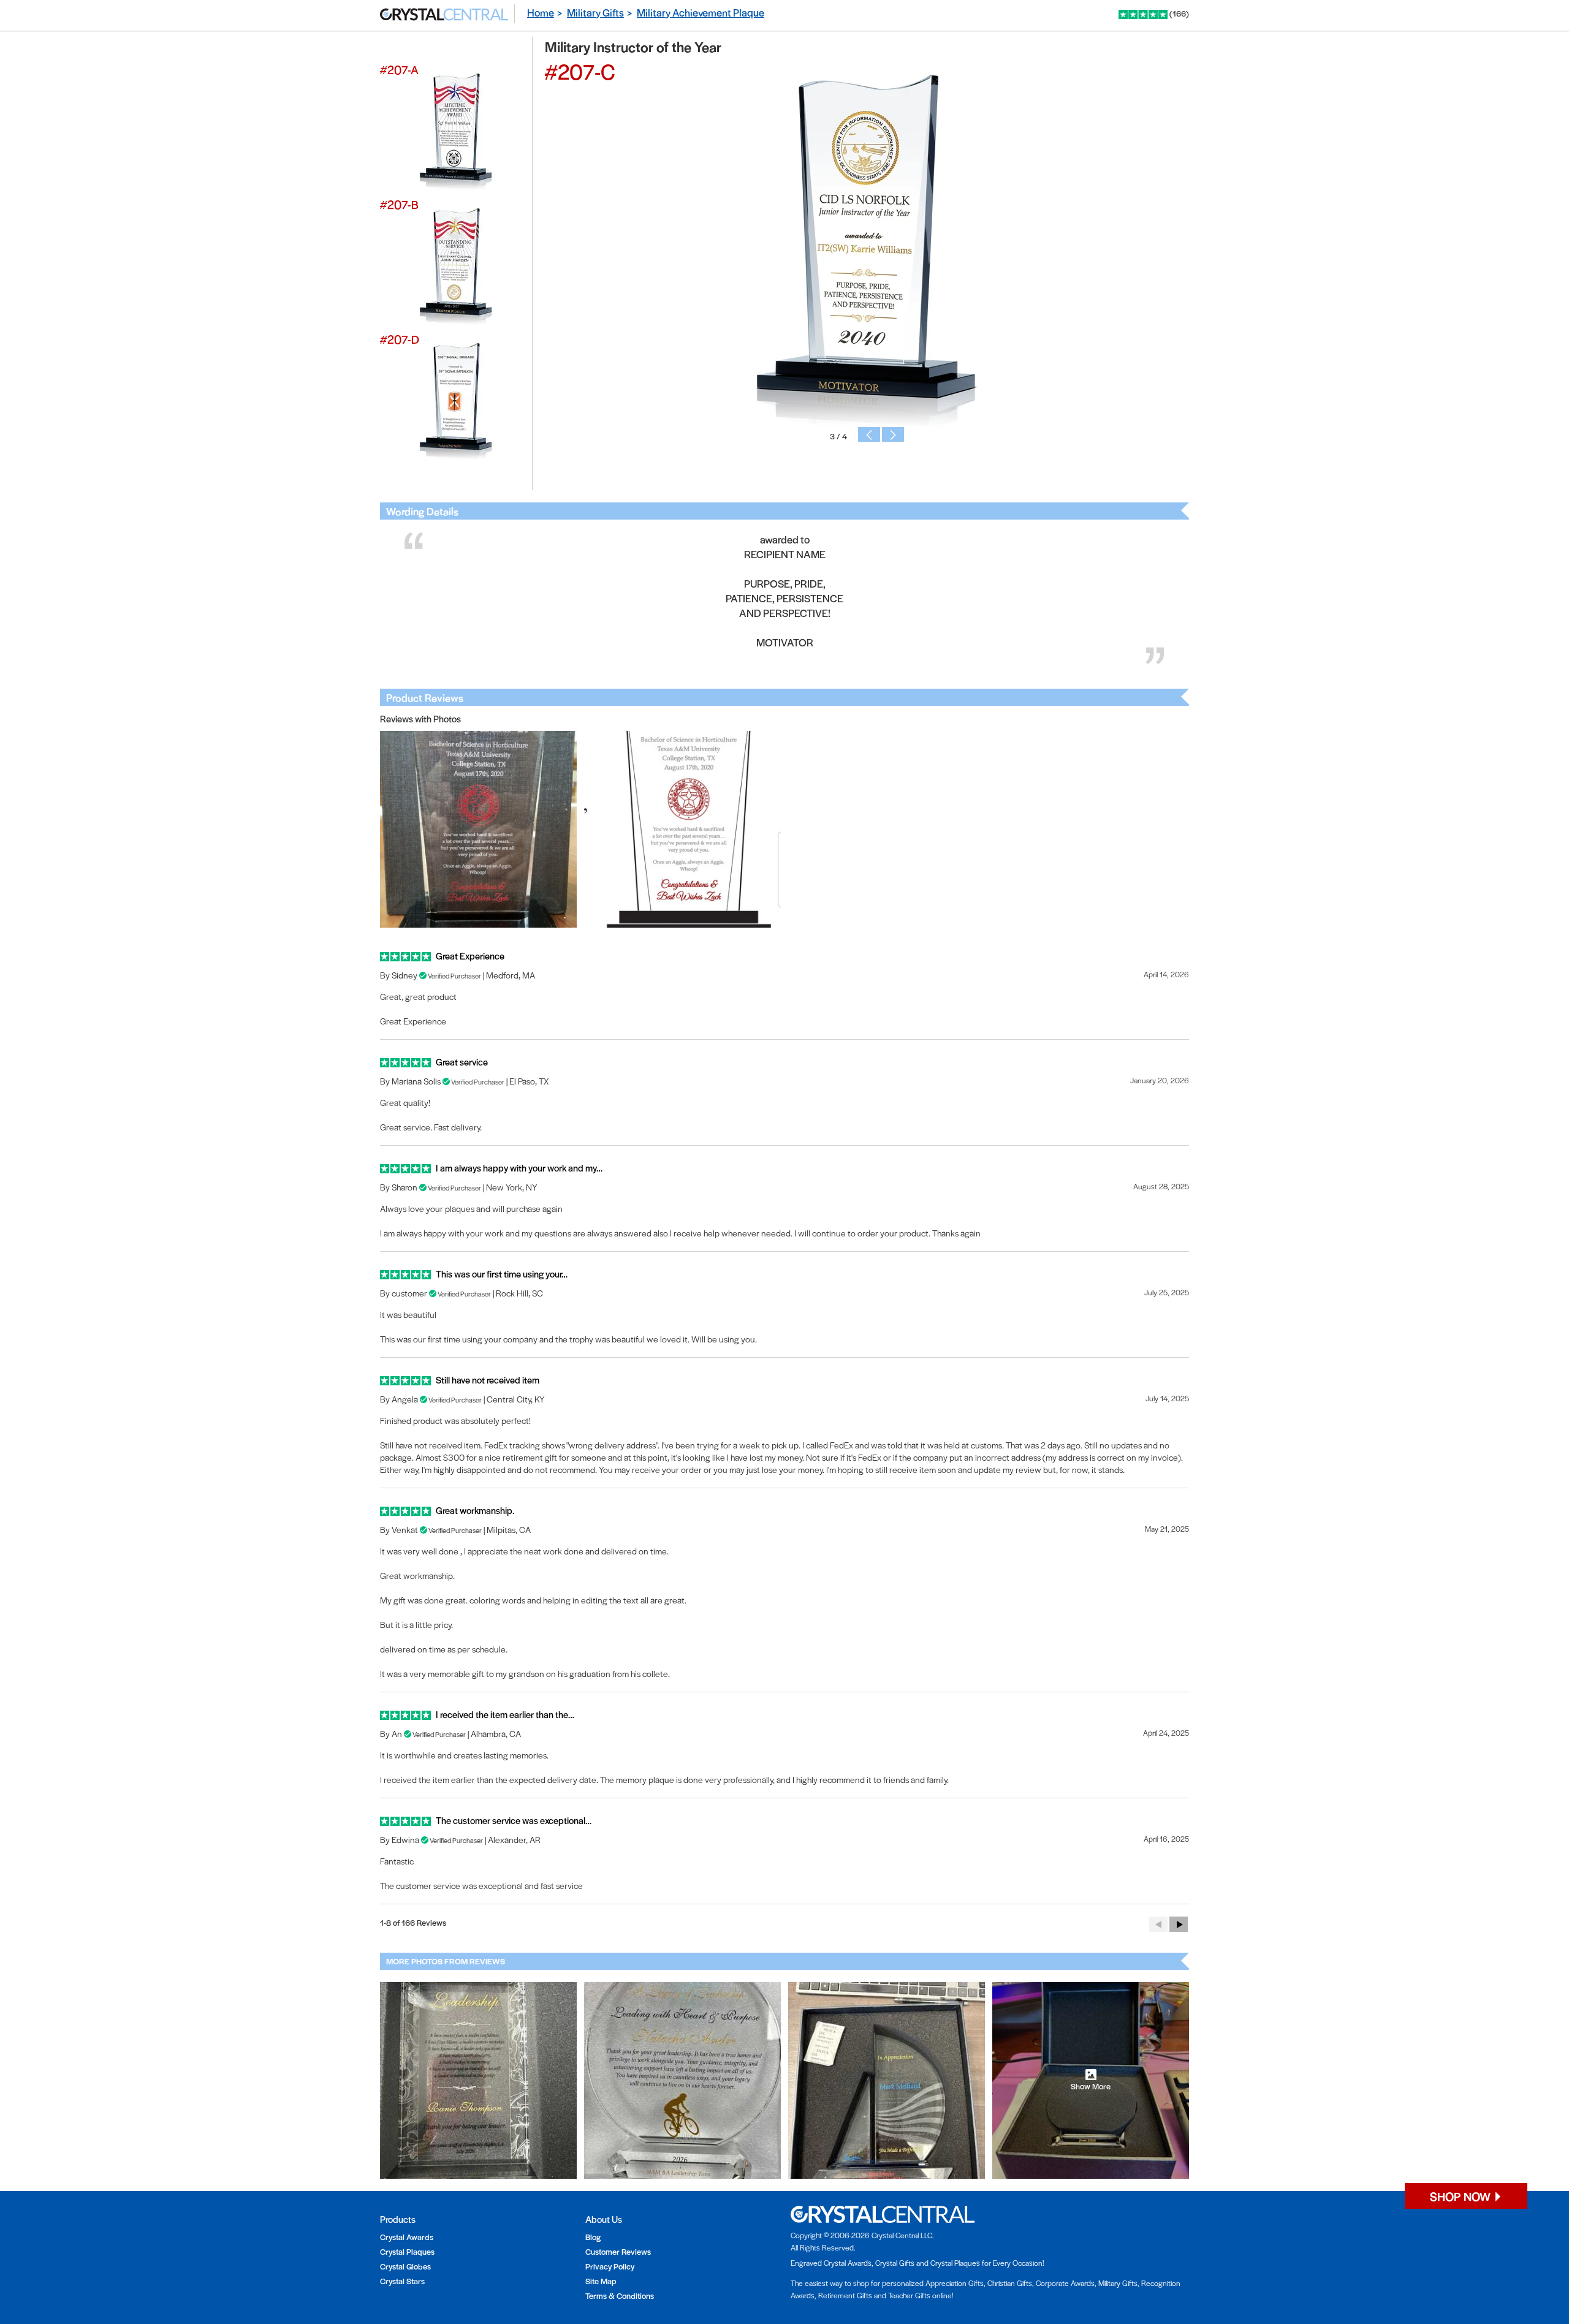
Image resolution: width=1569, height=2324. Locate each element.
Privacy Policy (610, 2266)
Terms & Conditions (620, 2296)
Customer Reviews (618, 2251)
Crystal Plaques (407, 2251)
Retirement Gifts (845, 2295)
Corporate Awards (1065, 2283)
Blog (593, 2237)
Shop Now (1461, 2196)
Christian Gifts (1010, 2283)
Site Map (601, 2281)
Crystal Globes (405, 2266)
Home (541, 12)
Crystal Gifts (895, 2263)
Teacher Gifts (909, 2295)
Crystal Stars (402, 2281)
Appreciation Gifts (955, 2283)
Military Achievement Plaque (701, 12)
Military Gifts (595, 12)
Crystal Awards (407, 2237)
